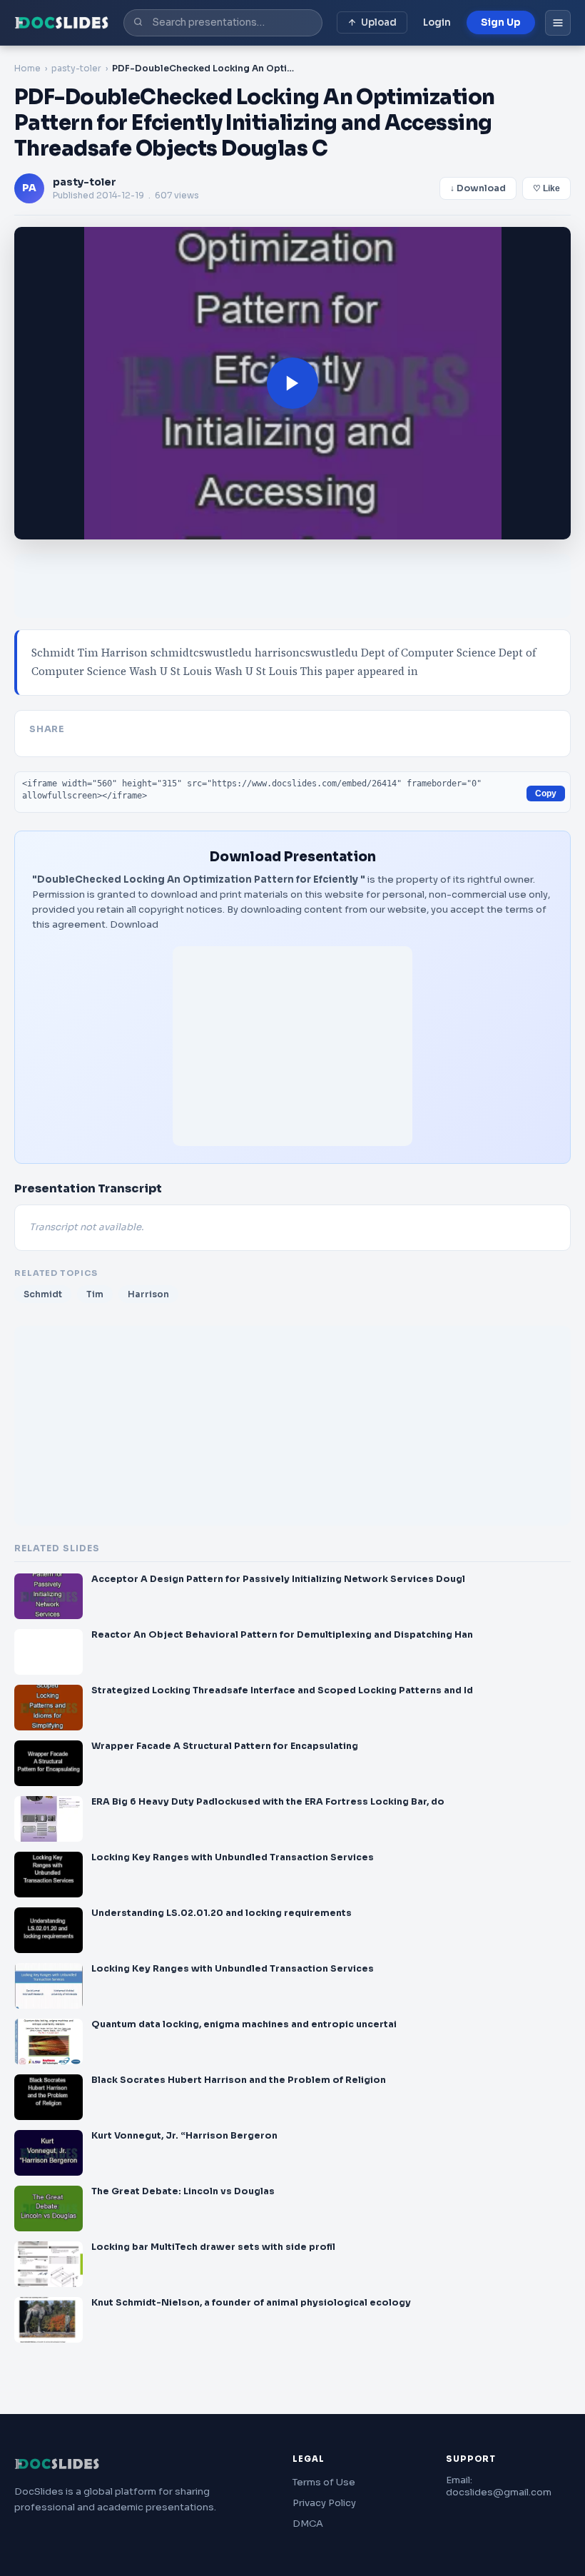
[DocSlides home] (62, 23)
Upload (379, 22)
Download (134, 924)
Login (437, 22)
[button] (292, 384)
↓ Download (478, 188)
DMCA (308, 2524)
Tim (95, 1294)
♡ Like (546, 188)
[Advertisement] (292, 1046)
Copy (546, 793)
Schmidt (43, 1294)
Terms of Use (324, 2482)
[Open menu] (558, 23)
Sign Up (501, 22)
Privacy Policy (324, 2503)
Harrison (148, 1294)
